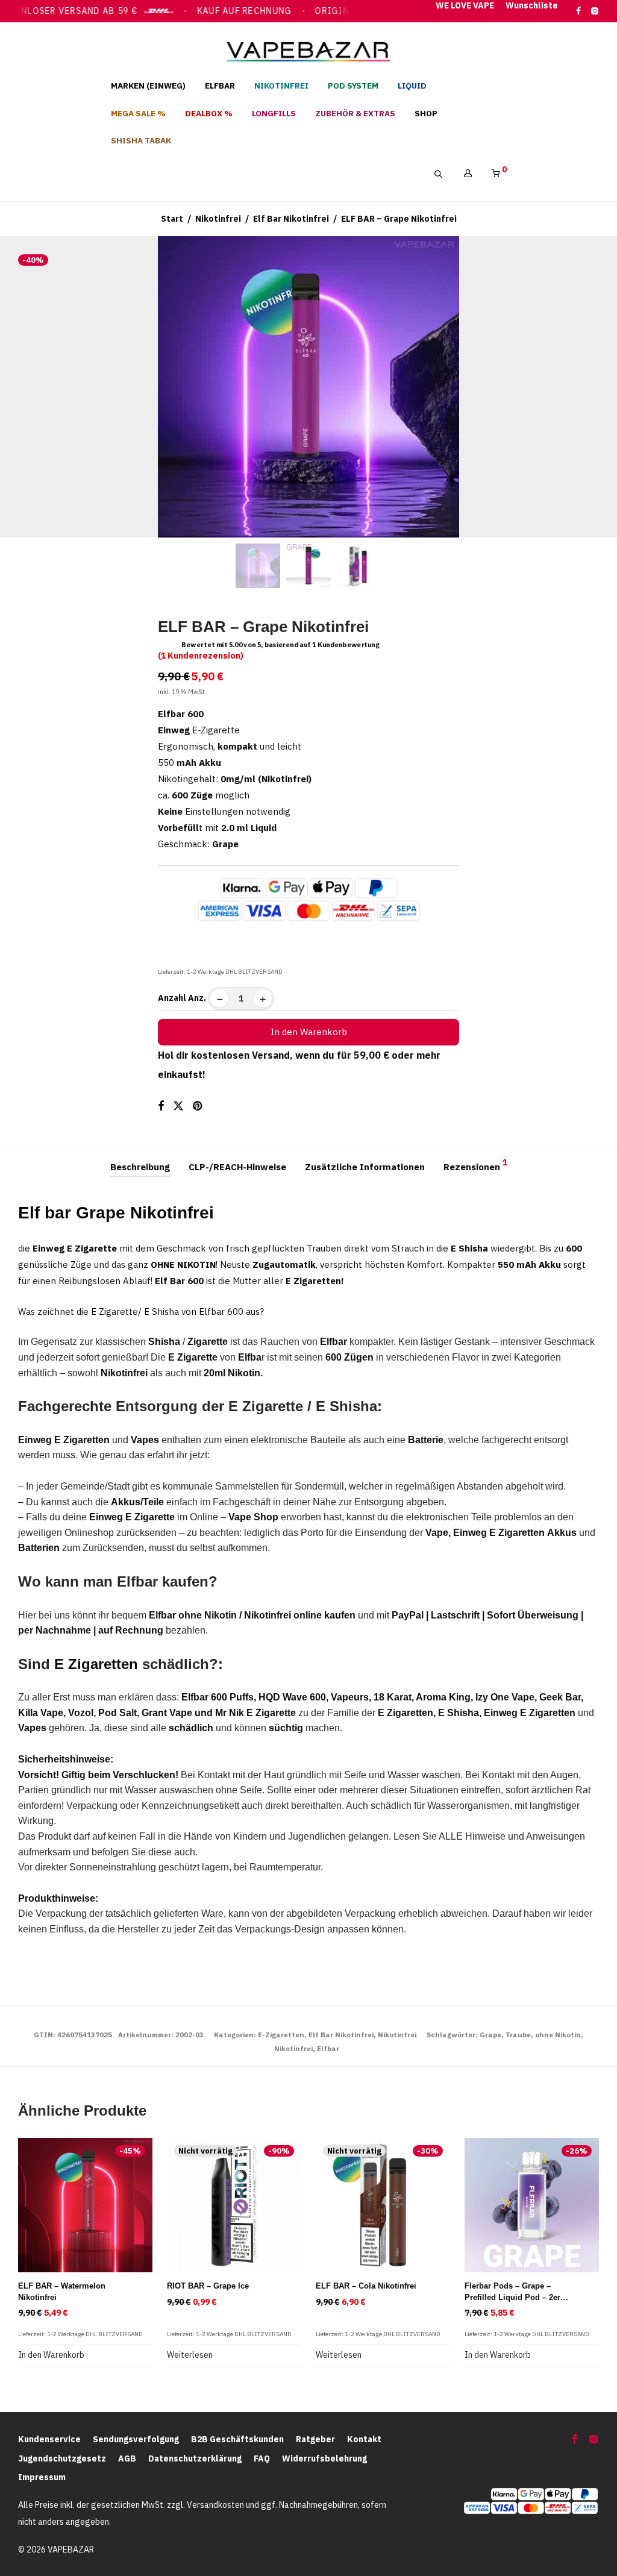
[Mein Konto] (468, 174)
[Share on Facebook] (161, 1106)
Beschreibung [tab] (140, 1167)
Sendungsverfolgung (136, 2439)
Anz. (197, 998)
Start (172, 219)
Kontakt (364, 2439)
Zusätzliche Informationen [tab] (365, 1167)
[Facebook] (578, 10)
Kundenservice (49, 2439)
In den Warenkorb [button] (51, 2355)
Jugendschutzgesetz (62, 2458)
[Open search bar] (444, 174)
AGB (127, 2458)
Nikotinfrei (218, 219)
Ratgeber (315, 2439)
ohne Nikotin (558, 2035)
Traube (518, 2035)
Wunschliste (532, 6)
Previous (20, 387)
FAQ (262, 2458)
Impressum (42, 2477)
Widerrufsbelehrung (324, 2458)
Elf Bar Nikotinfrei (291, 219)
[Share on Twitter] (178, 1106)
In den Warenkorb (309, 1032)
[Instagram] (594, 10)
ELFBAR (220, 86)
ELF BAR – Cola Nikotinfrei (366, 2286)
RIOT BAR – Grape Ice (208, 2286)
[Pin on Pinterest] (198, 1106)
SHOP (426, 113)
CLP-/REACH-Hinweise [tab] (237, 1167)
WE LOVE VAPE (465, 6)
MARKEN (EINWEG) (148, 86)
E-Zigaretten (281, 2035)
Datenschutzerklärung (195, 2458)
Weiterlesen (190, 2355)
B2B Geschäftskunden (237, 2439)
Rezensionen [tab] (475, 1165)
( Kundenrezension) (201, 656)
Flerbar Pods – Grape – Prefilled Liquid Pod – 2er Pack (512, 2297)
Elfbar (328, 2048)
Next (597, 387)
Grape (490, 2035)
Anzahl (172, 998)
